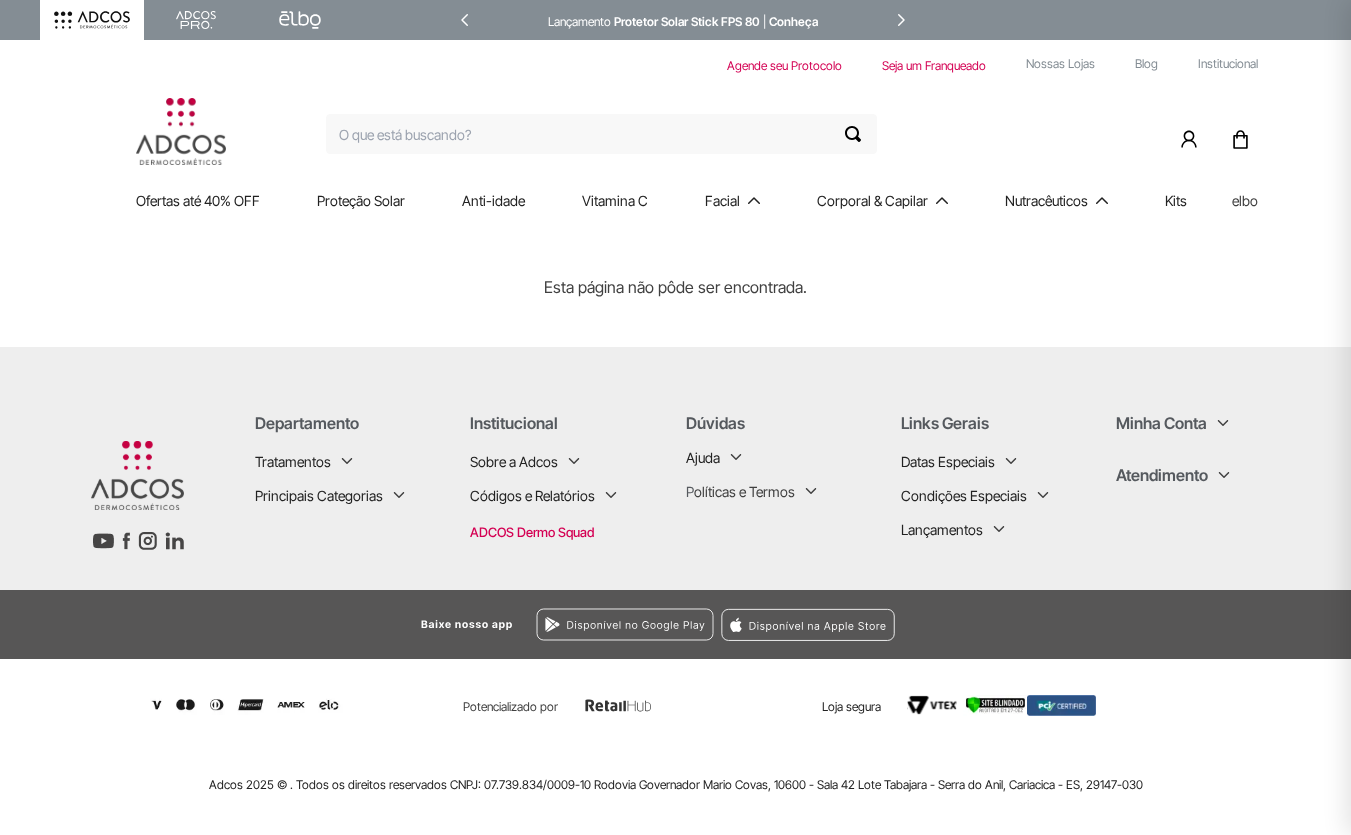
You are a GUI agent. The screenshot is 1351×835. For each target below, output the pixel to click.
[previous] (465, 20)
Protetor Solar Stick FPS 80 (687, 21)
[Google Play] (416, 625)
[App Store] (974, 624)
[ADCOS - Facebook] (126, 541)
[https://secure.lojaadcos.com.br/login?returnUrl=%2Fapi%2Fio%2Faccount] (1193, 134)
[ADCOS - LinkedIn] (174, 541)
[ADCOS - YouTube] (103, 541)
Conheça (793, 21)
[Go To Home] (181, 131)
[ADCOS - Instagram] (147, 541)
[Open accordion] (347, 461)
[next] (901, 20)
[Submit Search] (861, 134)
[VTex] (932, 705)
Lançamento (581, 21)
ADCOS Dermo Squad (532, 532)
